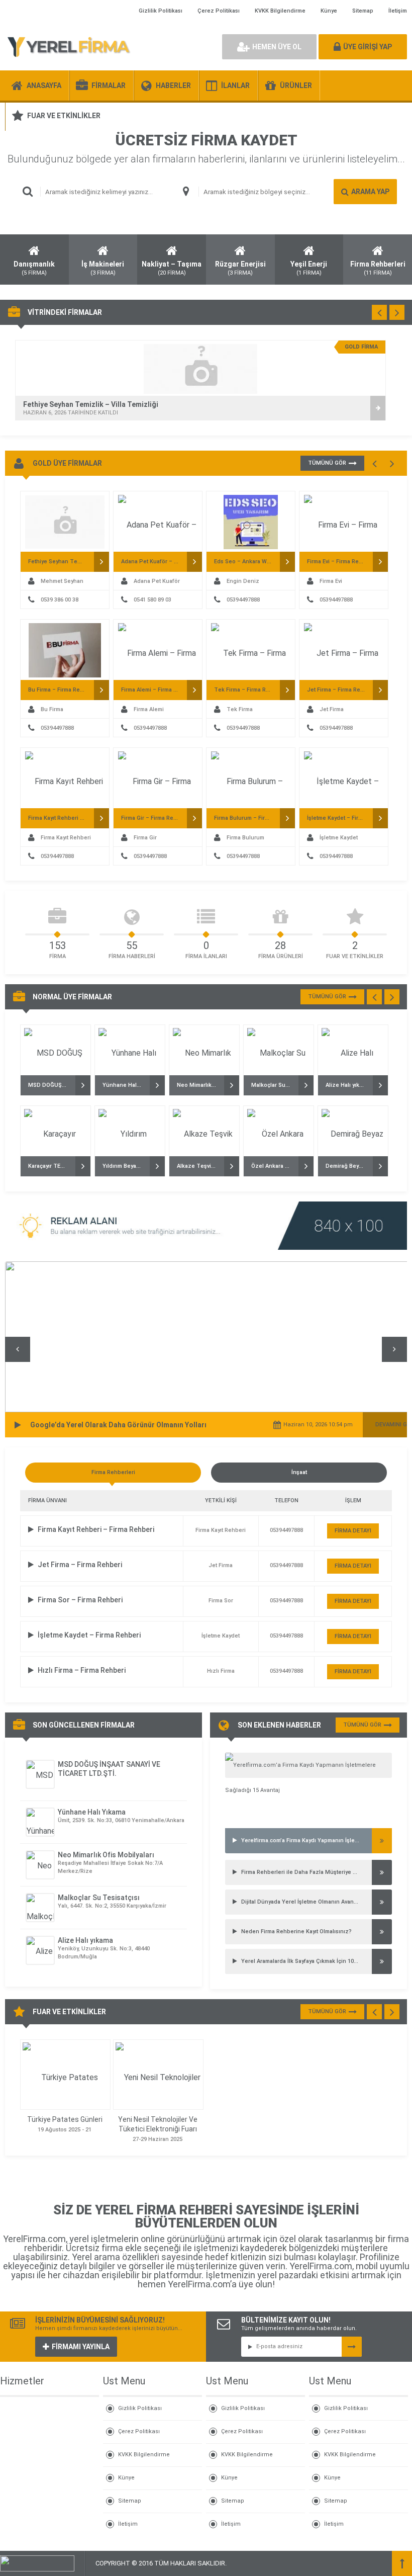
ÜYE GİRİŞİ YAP (368, 47)
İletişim (398, 11)
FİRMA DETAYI (353, 1531)
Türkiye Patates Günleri (65, 2119)
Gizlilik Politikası (161, 11)
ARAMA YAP (370, 192)
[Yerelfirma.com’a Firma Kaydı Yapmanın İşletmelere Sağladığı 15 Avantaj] (308, 1765)
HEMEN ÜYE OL (277, 47)
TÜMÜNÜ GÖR (327, 463)
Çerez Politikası (219, 11)
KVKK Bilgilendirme (280, 11)
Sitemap (363, 11)
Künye (329, 11)
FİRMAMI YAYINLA (81, 2347)
